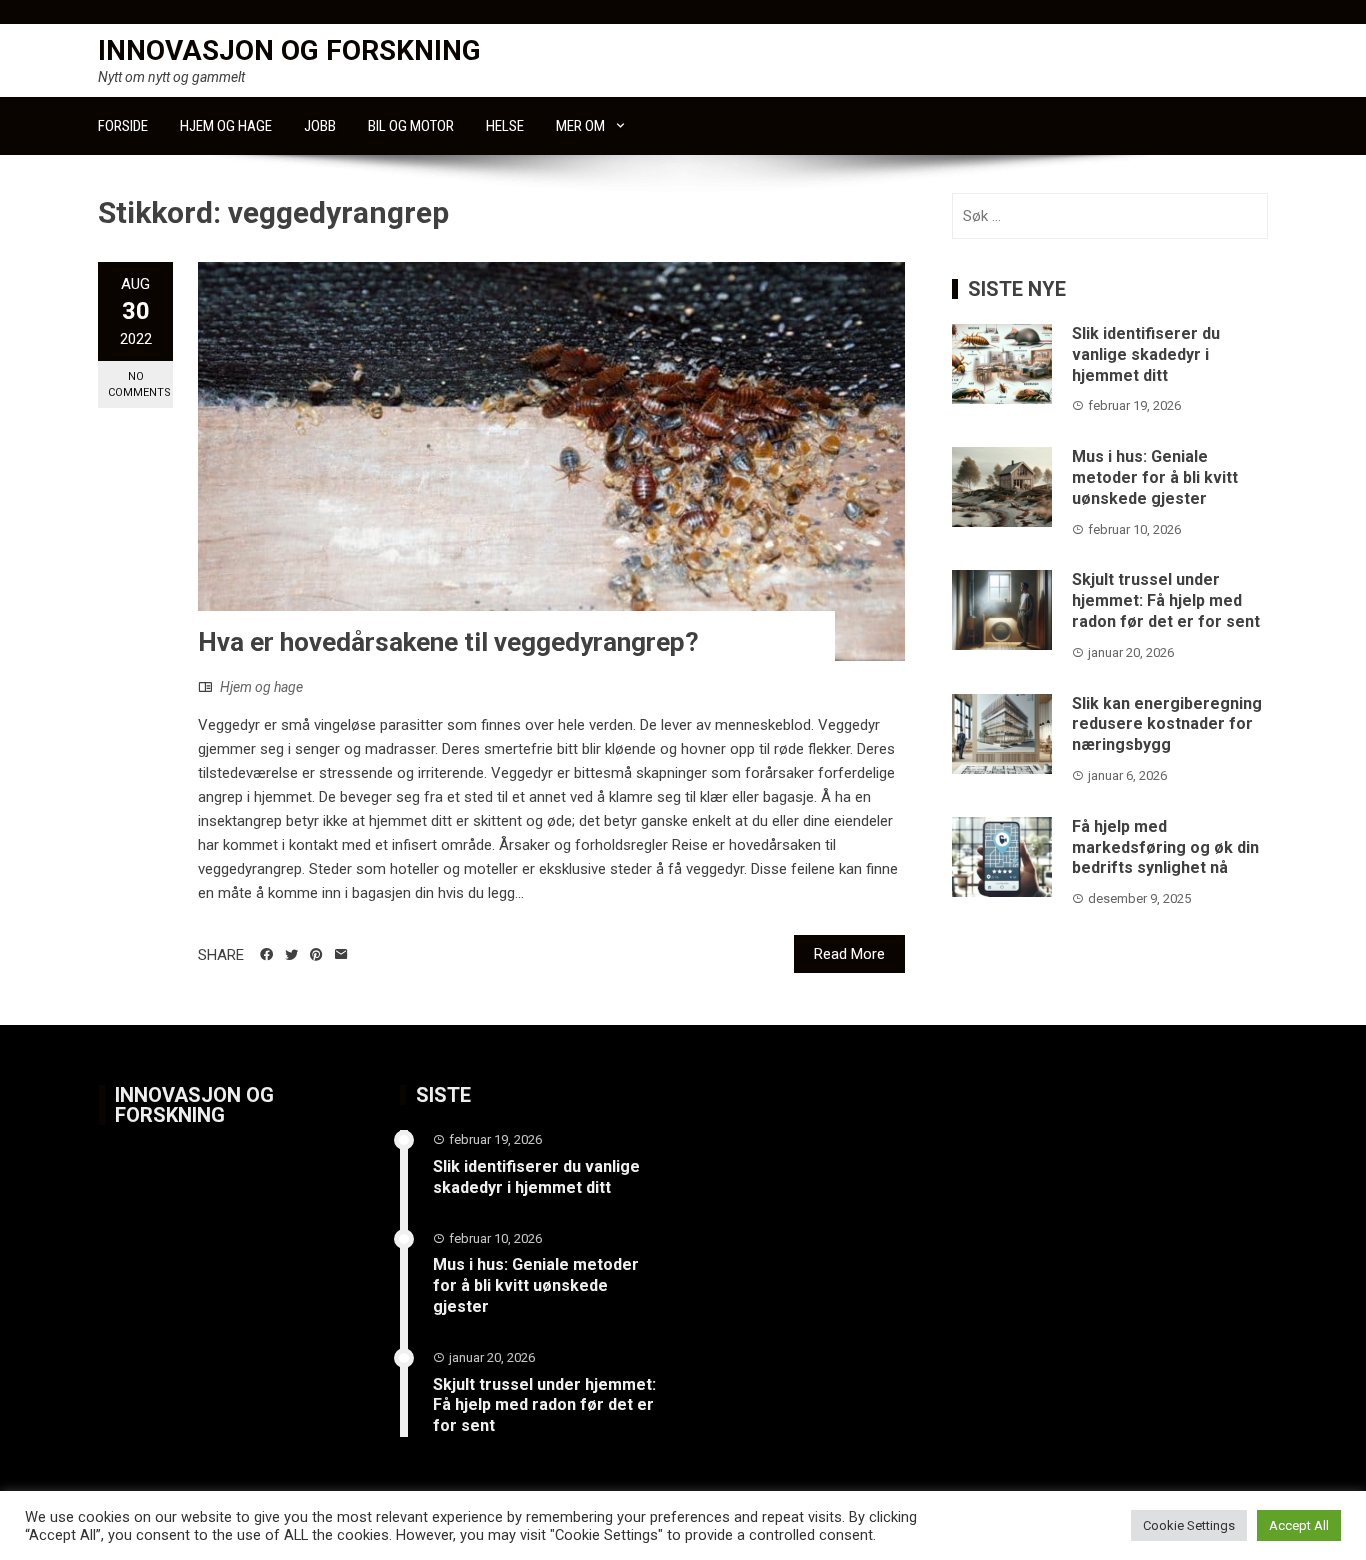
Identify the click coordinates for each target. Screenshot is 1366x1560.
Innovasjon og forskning (289, 50)
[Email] (341, 955)
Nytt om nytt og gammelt (171, 77)
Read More (849, 954)
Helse (505, 126)
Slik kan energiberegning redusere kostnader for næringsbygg (1167, 724)
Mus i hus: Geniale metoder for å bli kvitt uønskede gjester (1155, 477)
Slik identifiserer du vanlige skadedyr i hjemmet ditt (1146, 354)
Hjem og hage (226, 126)
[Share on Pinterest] (316, 955)
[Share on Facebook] (266, 955)
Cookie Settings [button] (1189, 1525)
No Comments (139, 384)
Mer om (580, 126)
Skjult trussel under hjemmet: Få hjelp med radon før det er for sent (1166, 600)
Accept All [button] (1299, 1525)
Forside (123, 126)
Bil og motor (411, 126)
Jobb (320, 126)
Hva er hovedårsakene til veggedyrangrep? (448, 642)
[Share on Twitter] (291, 955)
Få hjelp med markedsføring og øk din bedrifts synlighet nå (1165, 847)
